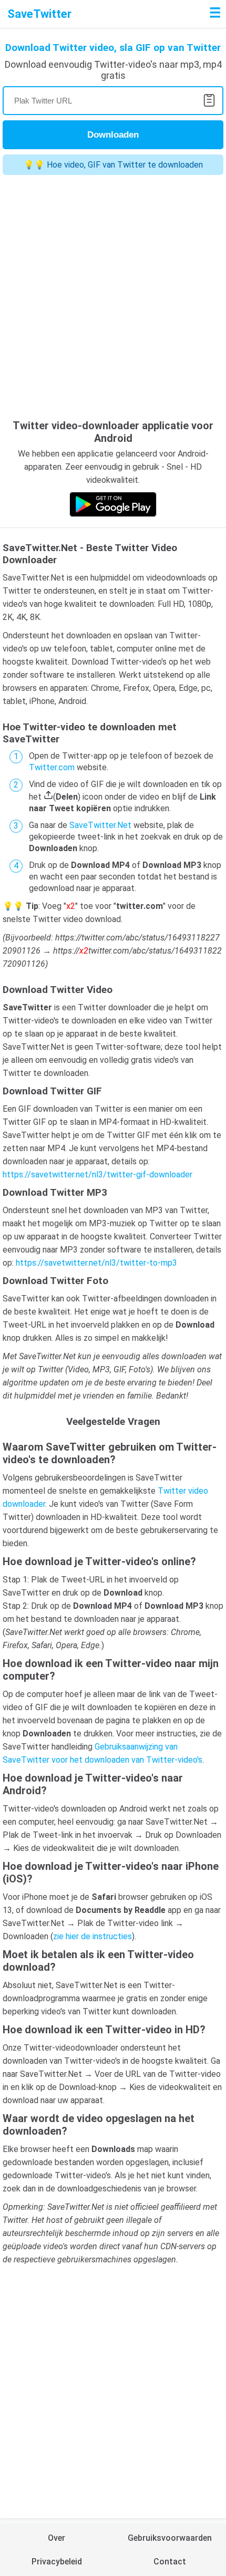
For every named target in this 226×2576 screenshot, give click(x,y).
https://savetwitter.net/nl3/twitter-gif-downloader (97, 1175)
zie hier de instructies (93, 1936)
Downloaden (113, 135)
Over (56, 2538)
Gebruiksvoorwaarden (170, 2538)
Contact (170, 2562)
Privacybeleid (57, 2562)
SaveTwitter (39, 14)
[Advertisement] (113, 298)
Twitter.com (52, 767)
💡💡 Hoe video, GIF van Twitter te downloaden (113, 165)
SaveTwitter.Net (100, 825)
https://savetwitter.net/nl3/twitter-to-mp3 (96, 1263)
